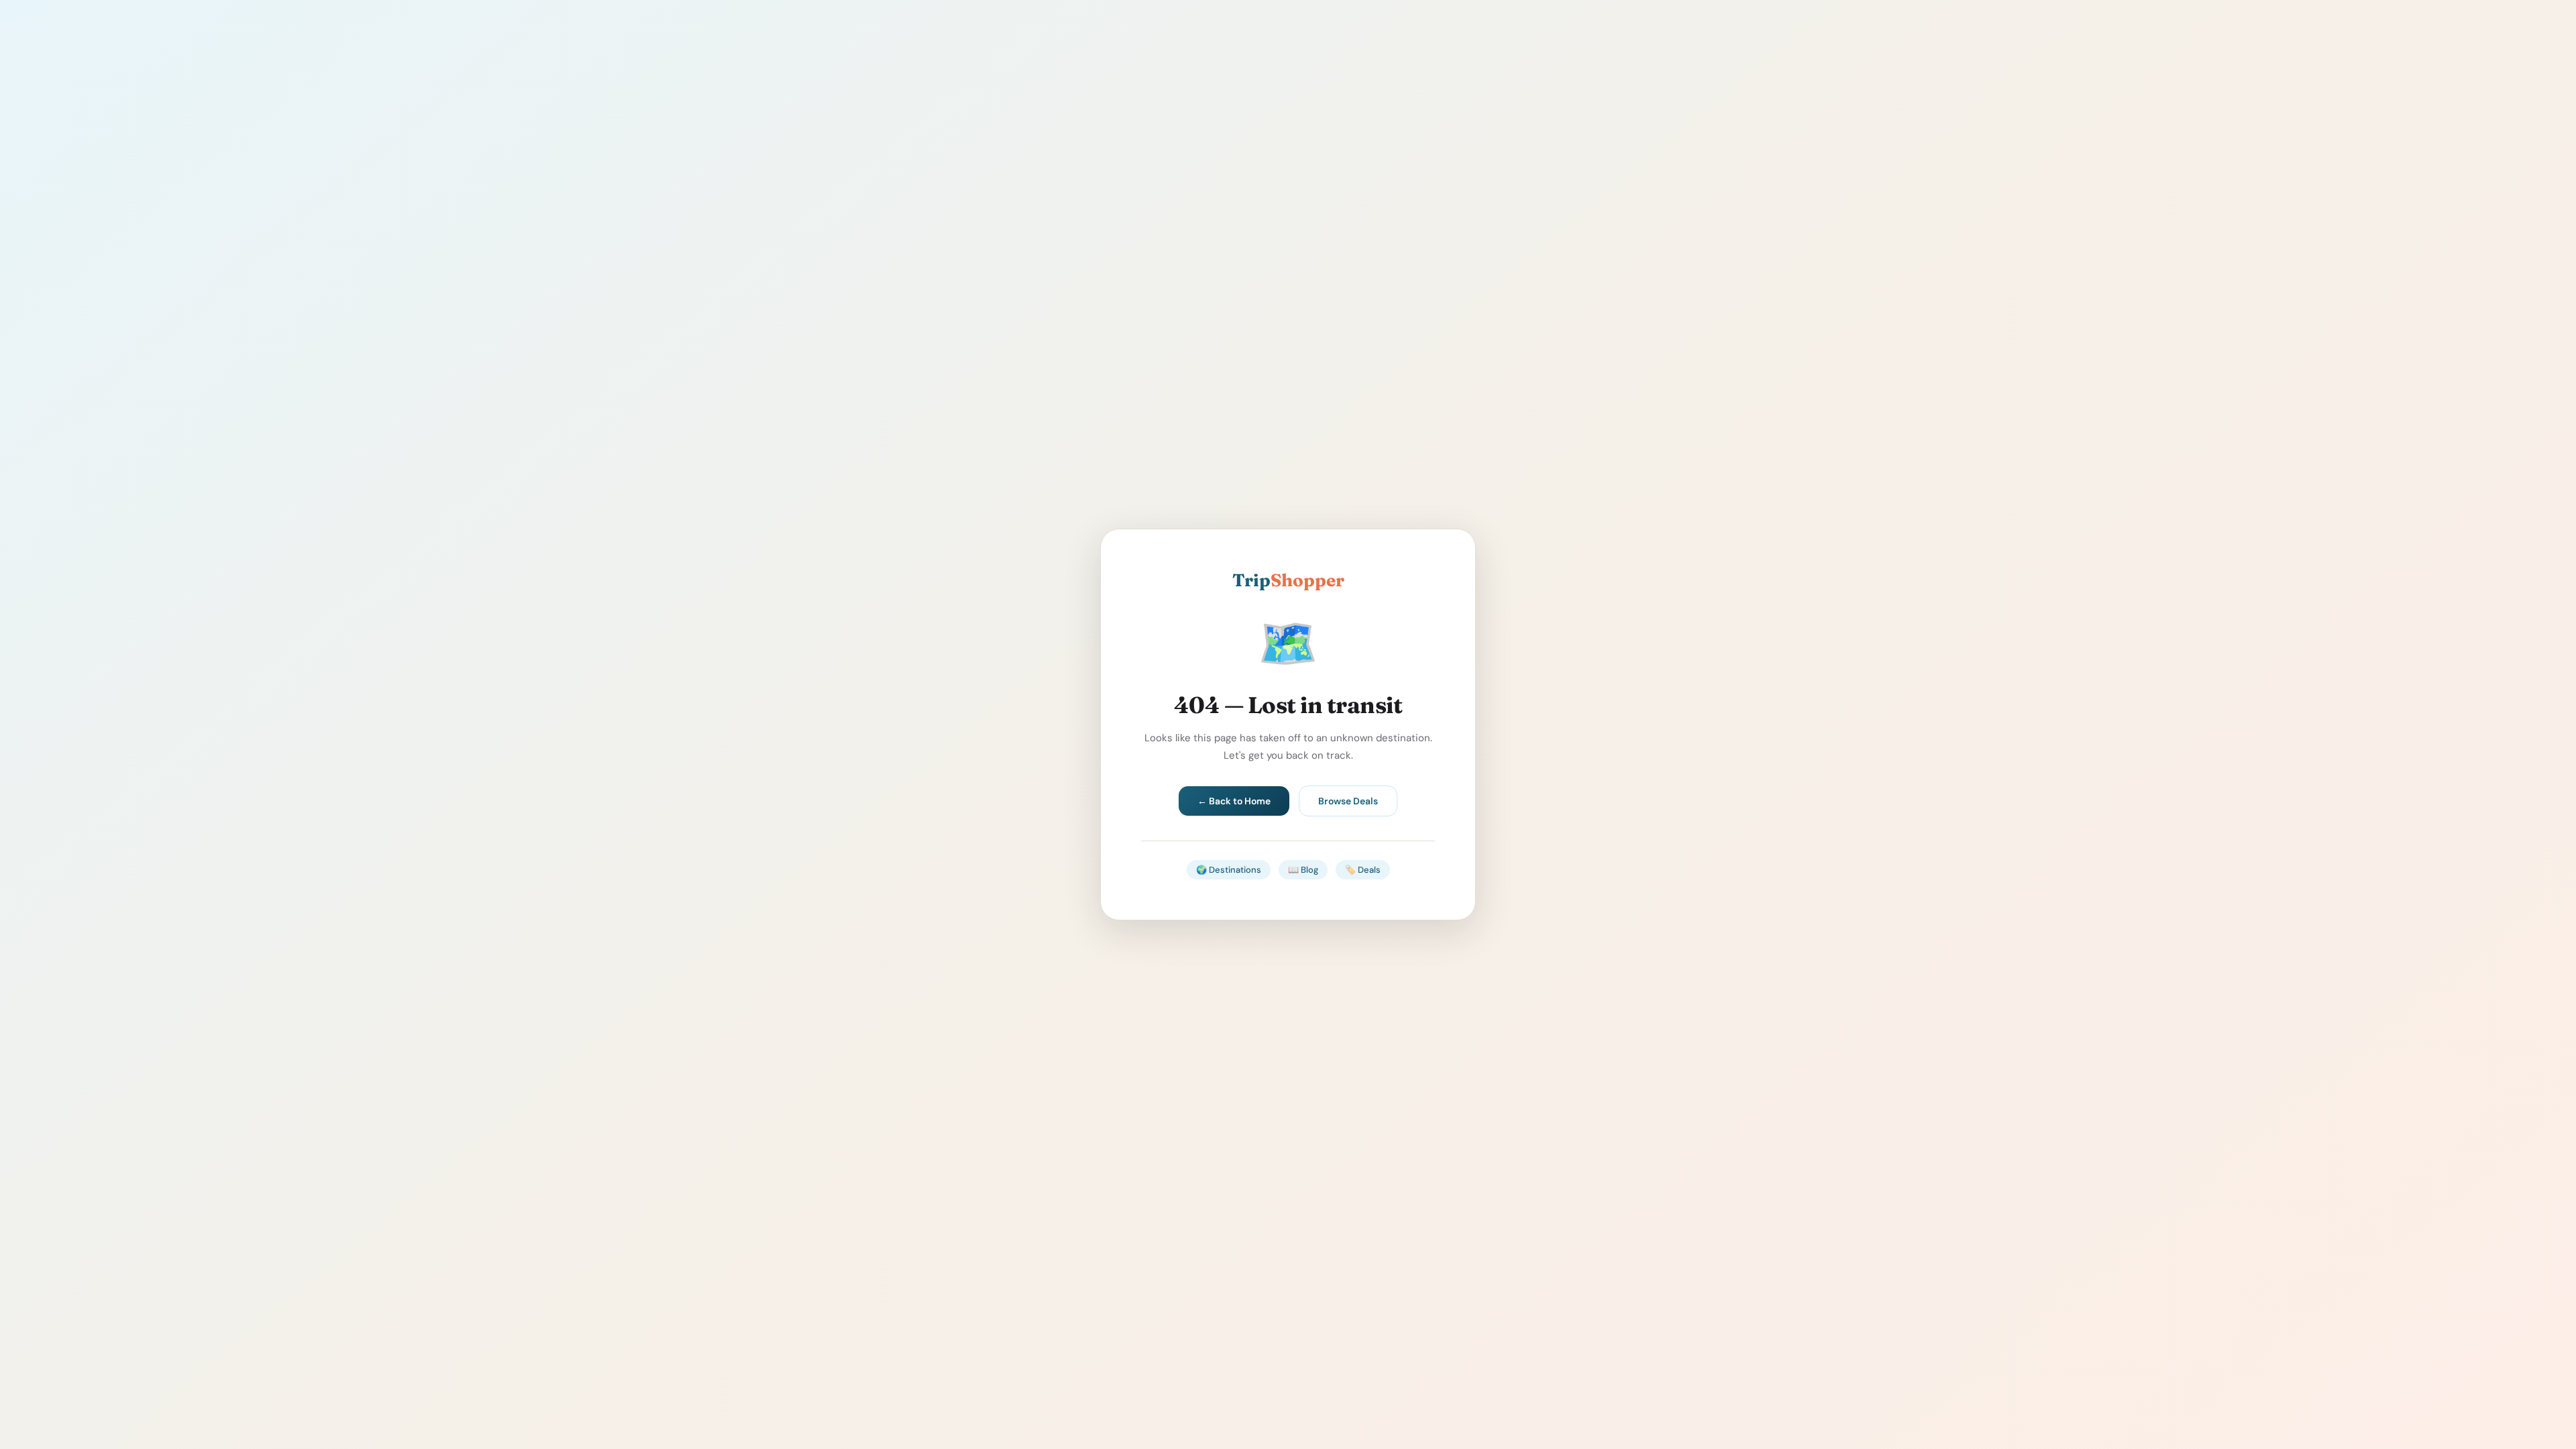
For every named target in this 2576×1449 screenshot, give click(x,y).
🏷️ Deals (1363, 870)
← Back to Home (1234, 801)
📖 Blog (1303, 870)
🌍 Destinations (1229, 870)
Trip (1288, 580)
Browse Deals (1348, 801)
